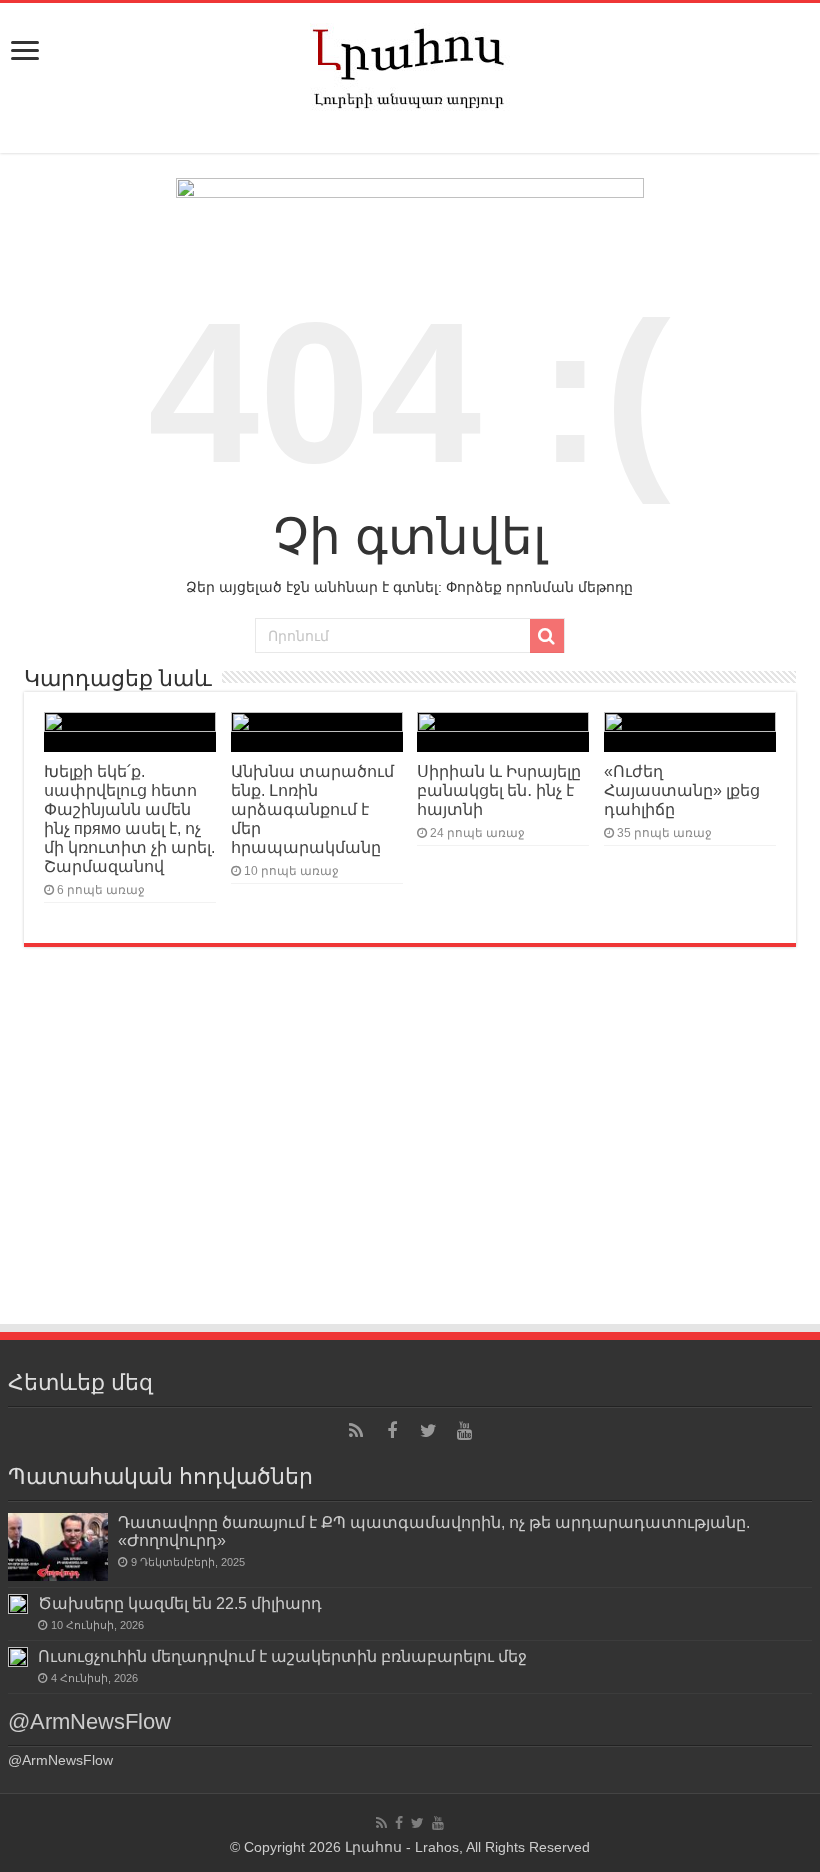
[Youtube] (464, 1431)
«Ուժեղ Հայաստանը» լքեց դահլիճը (682, 790)
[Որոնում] (547, 636)
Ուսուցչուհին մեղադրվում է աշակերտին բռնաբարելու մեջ (282, 1656)
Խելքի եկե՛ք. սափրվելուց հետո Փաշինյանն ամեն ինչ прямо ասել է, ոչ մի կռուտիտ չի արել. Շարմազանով (129, 818)
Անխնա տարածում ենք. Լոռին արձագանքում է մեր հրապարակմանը (312, 809)
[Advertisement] (410, 1172)
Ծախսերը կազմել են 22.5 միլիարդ (180, 1603)
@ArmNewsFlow (89, 1721)
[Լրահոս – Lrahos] (410, 64)
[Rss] (356, 1431)
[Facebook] (392, 1431)
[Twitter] (428, 1431)
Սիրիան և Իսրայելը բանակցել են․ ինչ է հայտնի (499, 790)
